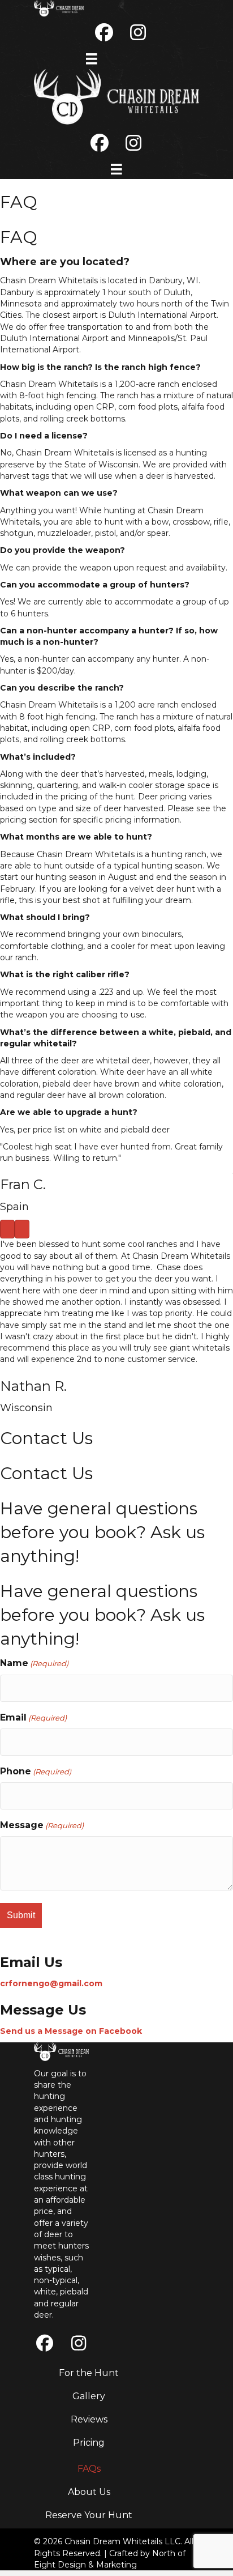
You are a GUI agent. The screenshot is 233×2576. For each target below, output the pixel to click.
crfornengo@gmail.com (51, 1983)
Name (34, 1663)
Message (42, 1825)
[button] (45, 2343)
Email (33, 1717)
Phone (36, 1771)
